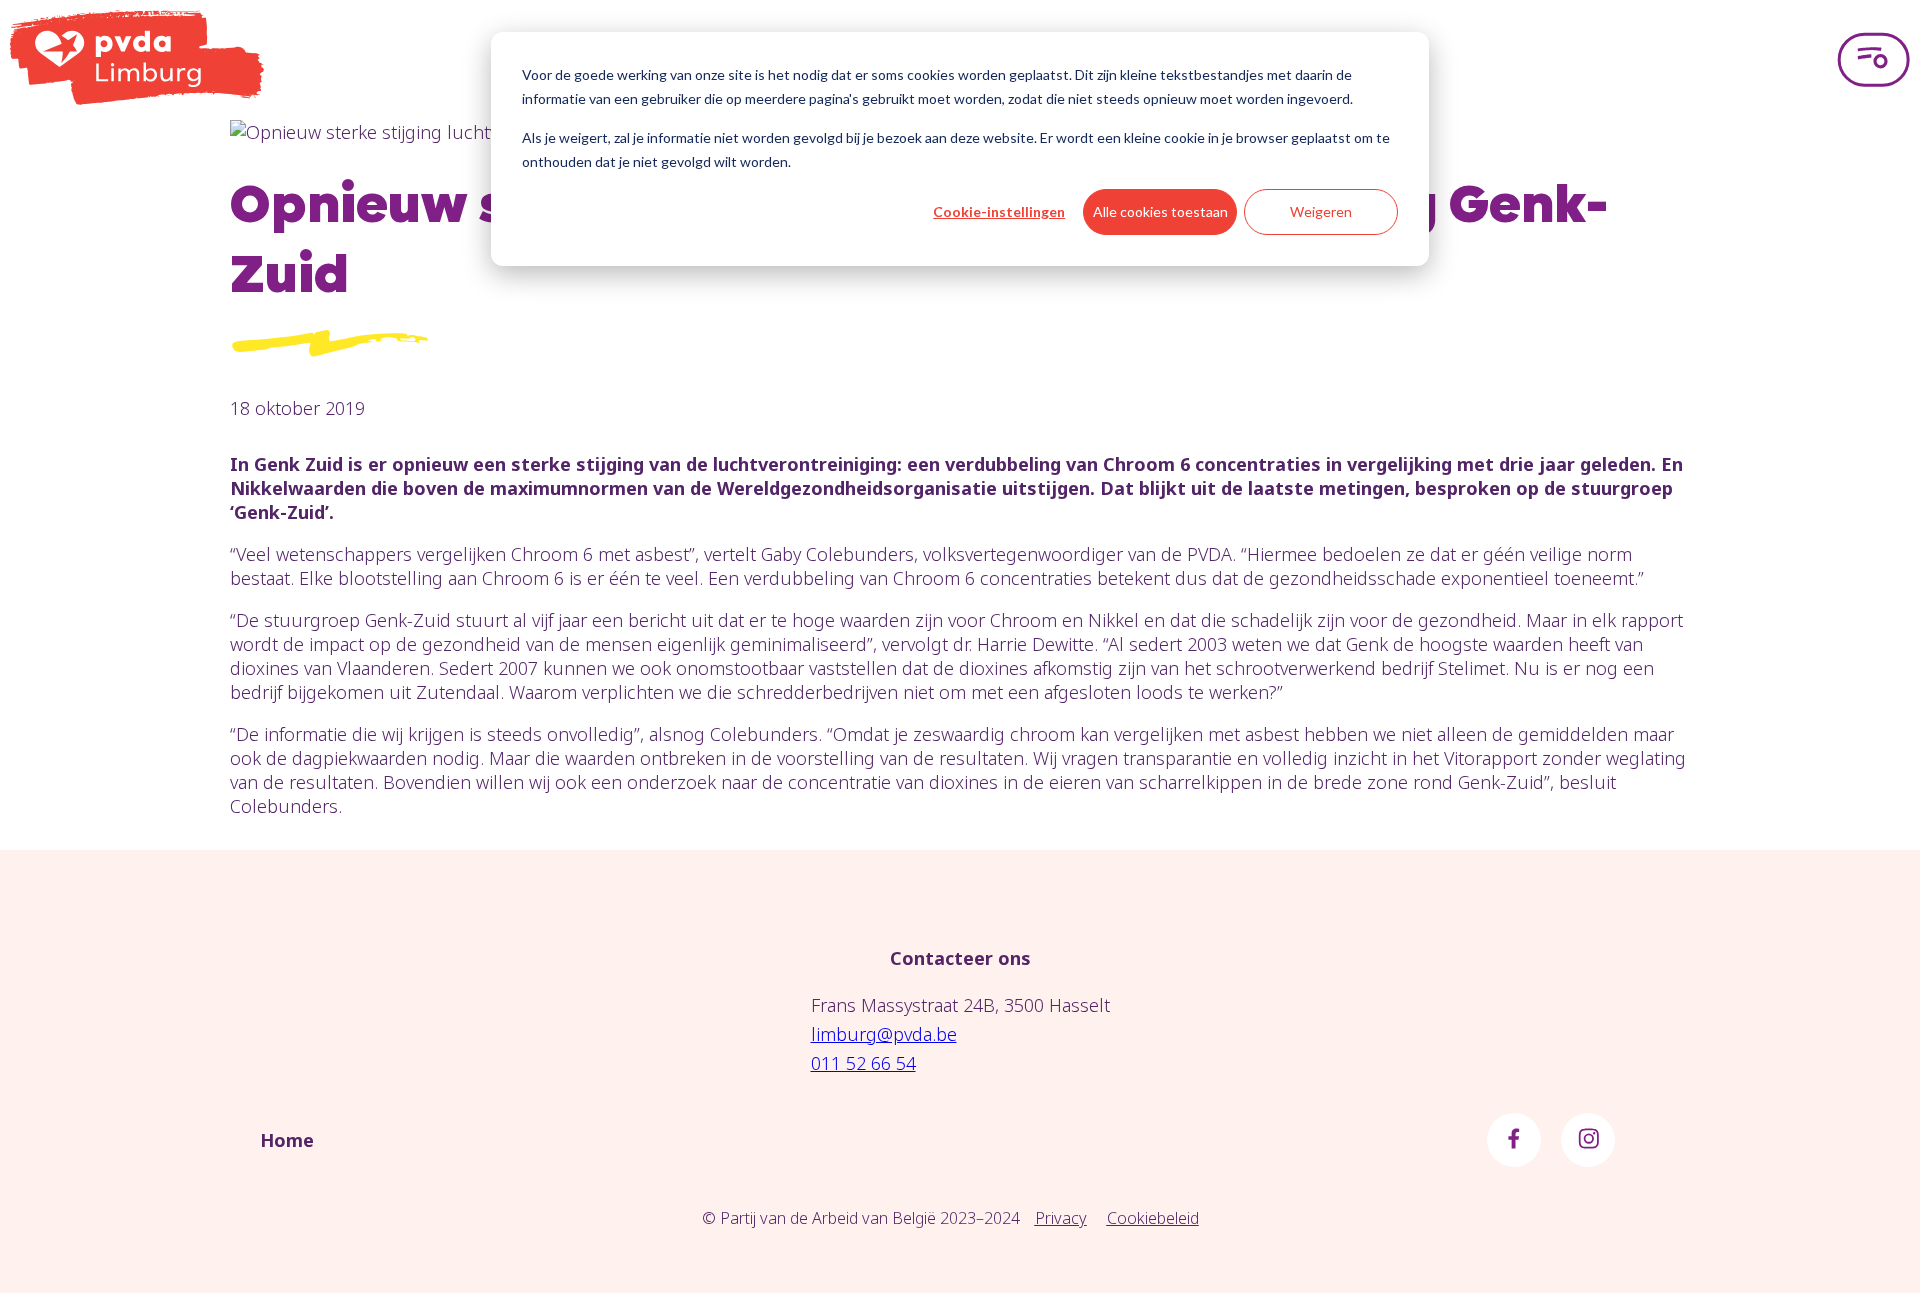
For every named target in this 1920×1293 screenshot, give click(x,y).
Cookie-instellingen (999, 211)
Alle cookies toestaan (1160, 211)
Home (287, 1140)
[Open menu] (1873, 60)
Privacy (1061, 1218)
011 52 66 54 (863, 1063)
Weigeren (1321, 211)
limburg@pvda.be (884, 1034)
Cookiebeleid (1153, 1218)
